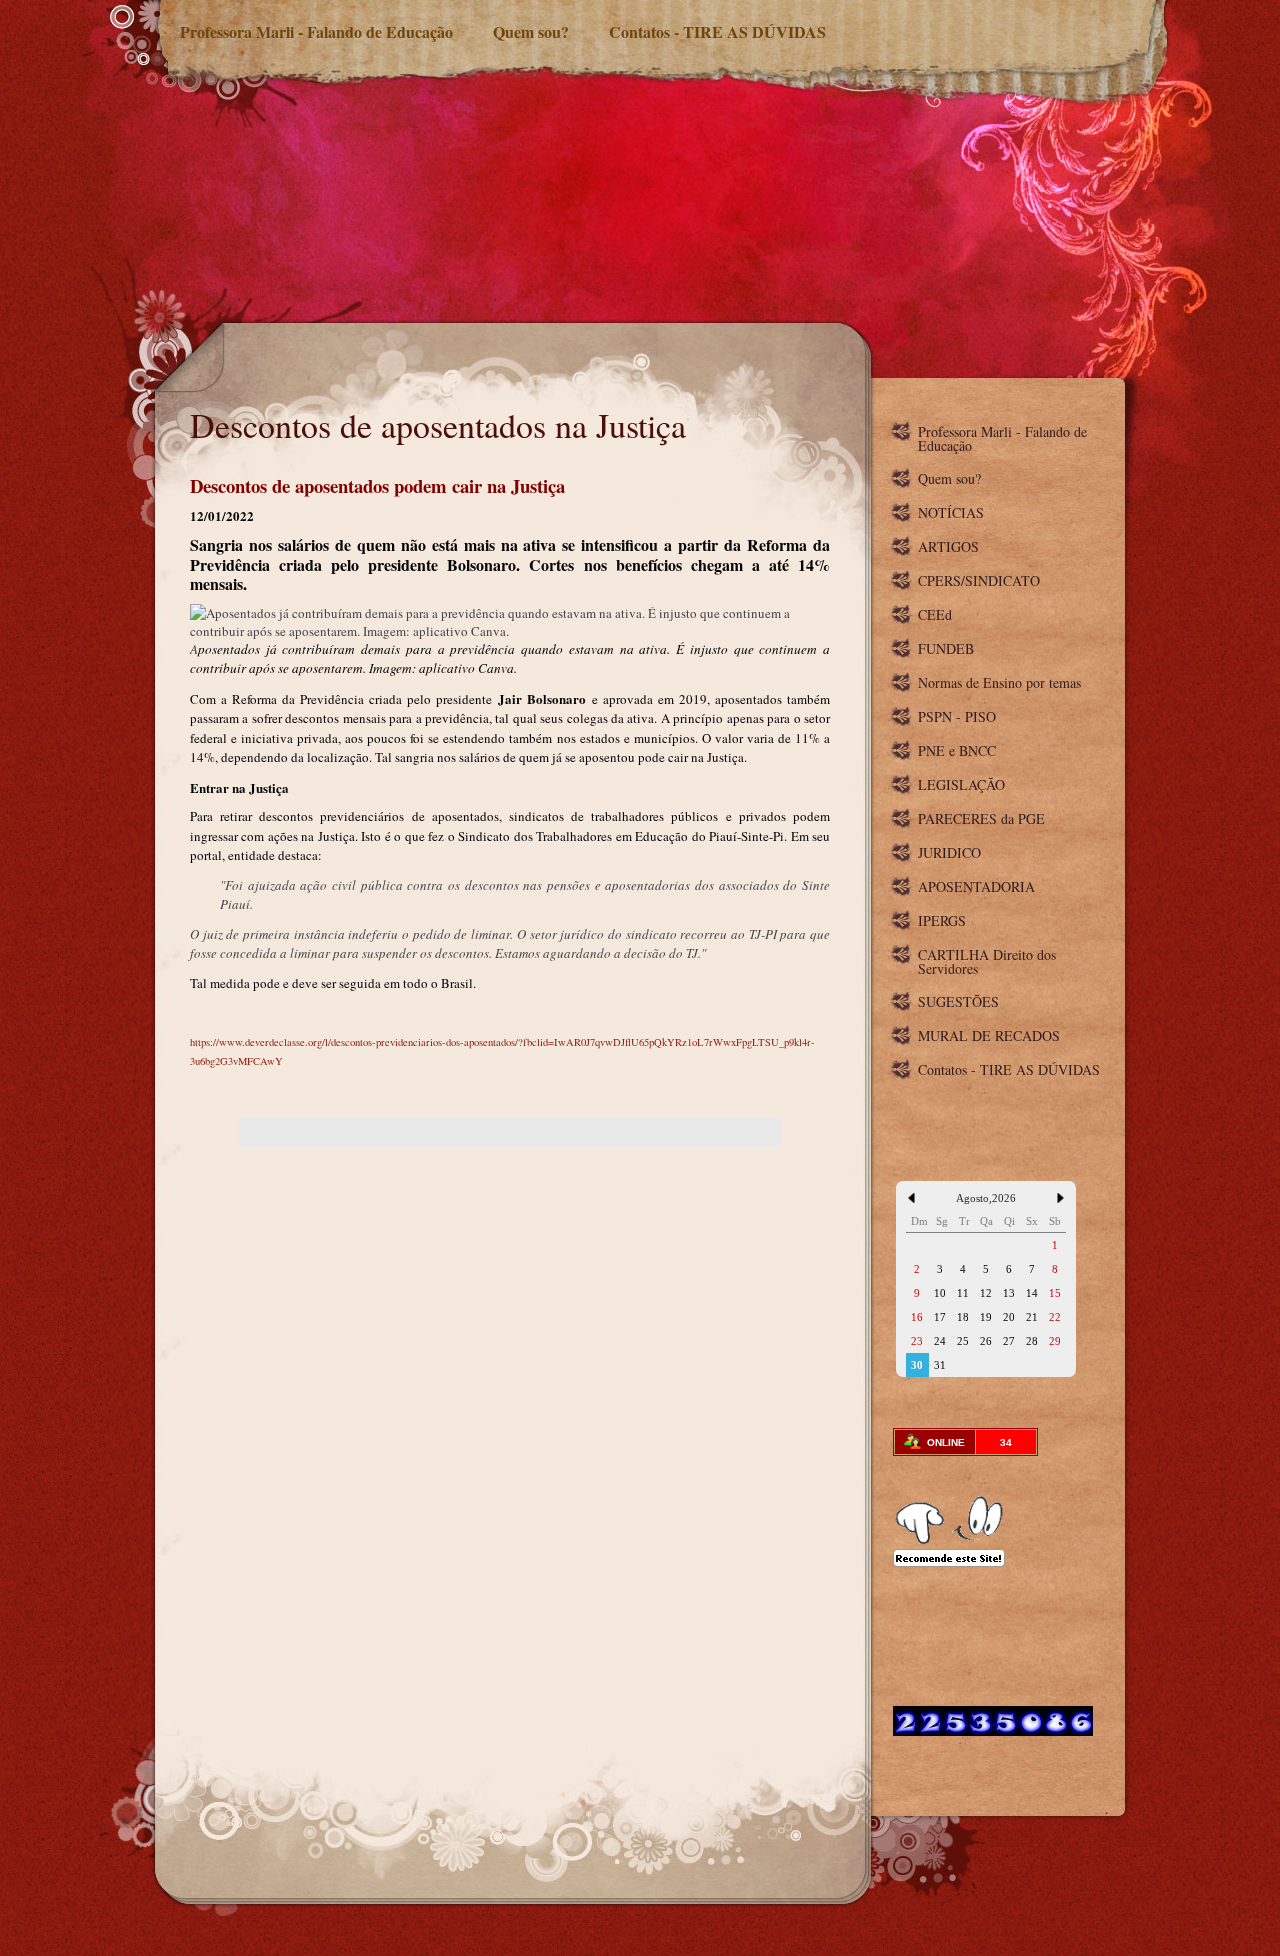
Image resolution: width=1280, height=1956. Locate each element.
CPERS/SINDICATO (979, 580)
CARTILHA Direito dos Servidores (987, 961)
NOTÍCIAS (951, 512)
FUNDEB (946, 648)
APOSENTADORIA (976, 886)
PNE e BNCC (957, 750)
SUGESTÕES (958, 1001)
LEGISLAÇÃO (961, 784)
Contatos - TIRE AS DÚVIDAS (717, 31)
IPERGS (942, 920)
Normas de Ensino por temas (999, 682)
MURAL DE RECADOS (989, 1035)
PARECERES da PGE (981, 818)
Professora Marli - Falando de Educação (316, 31)
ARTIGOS (948, 546)
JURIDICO (949, 852)
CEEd (935, 614)
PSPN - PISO (957, 716)
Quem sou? (531, 31)
